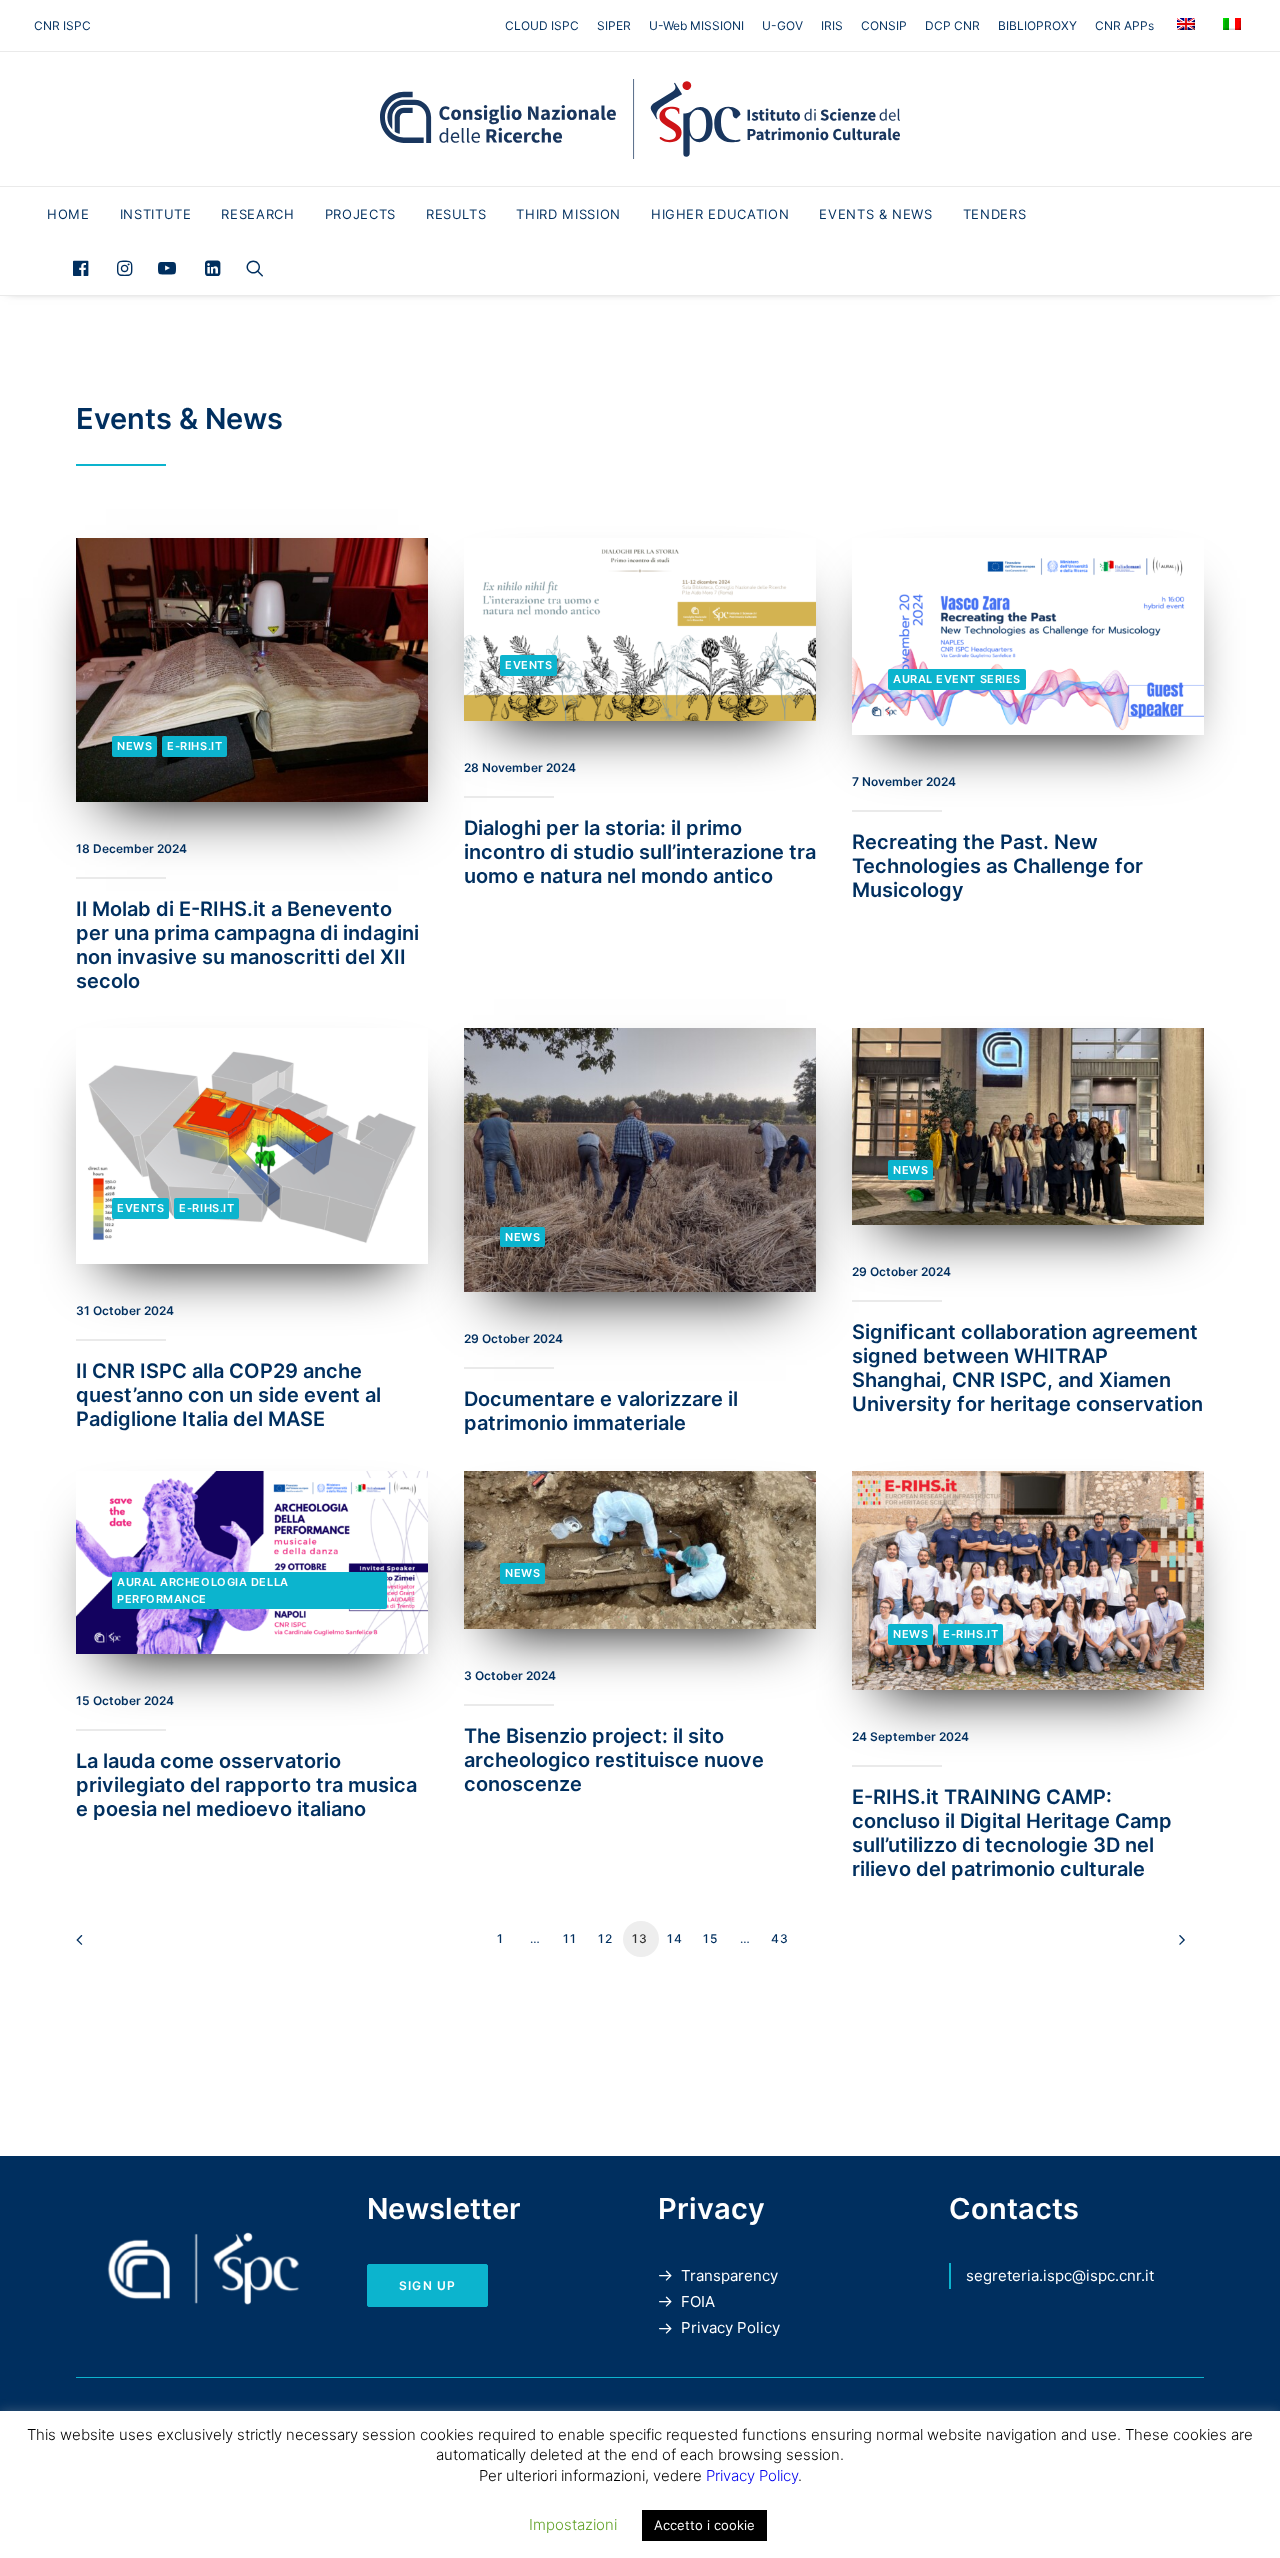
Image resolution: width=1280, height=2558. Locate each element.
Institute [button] (156, 214)
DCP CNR (952, 25)
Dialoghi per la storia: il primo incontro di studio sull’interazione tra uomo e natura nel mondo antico (640, 852)
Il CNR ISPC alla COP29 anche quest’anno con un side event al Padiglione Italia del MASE (228, 1395)
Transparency (729, 2275)
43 (780, 1938)
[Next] (1177, 1946)
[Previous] (103, 1946)
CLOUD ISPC (542, 25)
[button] (85, 268)
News (134, 746)
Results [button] (456, 214)
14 (675, 1938)
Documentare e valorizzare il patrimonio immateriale (601, 1411)
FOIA (698, 2301)
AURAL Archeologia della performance (203, 1590)
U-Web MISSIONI (696, 25)
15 (710, 1938)
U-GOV (782, 25)
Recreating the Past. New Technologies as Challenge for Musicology (997, 866)
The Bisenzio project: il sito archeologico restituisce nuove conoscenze (614, 1760)
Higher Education (720, 214)
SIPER (614, 25)
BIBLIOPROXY (1037, 25)
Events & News (875, 214)
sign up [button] (427, 2285)
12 (605, 1938)
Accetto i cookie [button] (704, 2525)
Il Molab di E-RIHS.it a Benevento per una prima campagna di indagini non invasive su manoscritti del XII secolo (247, 945)
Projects (360, 214)
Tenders (995, 214)
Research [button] (257, 214)
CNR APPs (1124, 25)
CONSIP (884, 25)
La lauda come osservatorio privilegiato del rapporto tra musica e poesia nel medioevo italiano (246, 1785)
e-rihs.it (194, 746)
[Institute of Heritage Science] (639, 119)
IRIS (832, 25)
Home (68, 214)
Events (528, 665)
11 (570, 1938)
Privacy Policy (730, 2327)
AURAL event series (957, 679)
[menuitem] (545, 25)
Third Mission (568, 214)
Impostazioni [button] (573, 2524)
